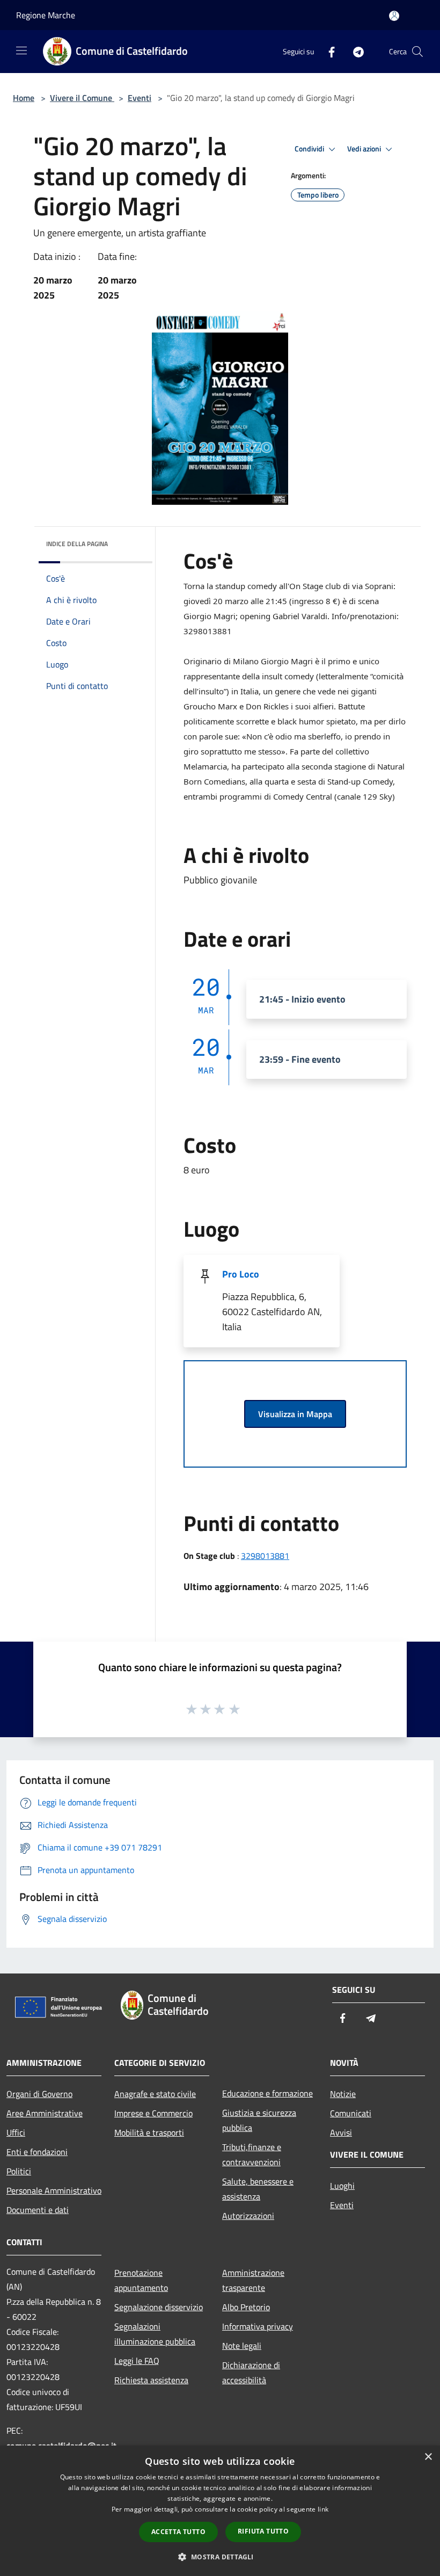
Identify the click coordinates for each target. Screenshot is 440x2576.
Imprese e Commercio (153, 2113)
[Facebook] (327, 51)
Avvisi (341, 2132)
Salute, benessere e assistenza (258, 2189)
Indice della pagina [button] (77, 544)
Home (24, 98)
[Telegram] (354, 51)
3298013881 (265, 1556)
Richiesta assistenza (151, 2380)
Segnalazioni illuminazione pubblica (155, 2334)
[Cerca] (417, 52)
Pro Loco (241, 1274)
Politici (19, 2171)
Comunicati (351, 2113)
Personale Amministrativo (54, 2190)
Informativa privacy (258, 2326)
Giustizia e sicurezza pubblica (259, 2120)
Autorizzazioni (248, 2216)
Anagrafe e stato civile (155, 2094)
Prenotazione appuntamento (141, 2280)
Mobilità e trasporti (149, 2132)
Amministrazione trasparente (253, 2280)
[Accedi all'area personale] (394, 16)
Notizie (343, 2094)
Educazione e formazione (267, 2093)
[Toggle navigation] (21, 50)
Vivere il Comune (82, 98)
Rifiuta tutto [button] (263, 2531)
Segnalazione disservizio (159, 2307)
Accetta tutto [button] (178, 2532)
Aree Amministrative (45, 2113)
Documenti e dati (38, 2210)
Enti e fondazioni (37, 2152)
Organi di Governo (39, 2094)
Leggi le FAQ (137, 2361)
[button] (220, 2557)
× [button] (428, 2457)
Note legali (242, 2346)
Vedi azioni (365, 149)
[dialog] (220, 2511)
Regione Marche (46, 15)
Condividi (310, 149)
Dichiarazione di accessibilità (251, 2372)
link (323, 2509)
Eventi (140, 98)
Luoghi (342, 2186)
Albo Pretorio (246, 2307)
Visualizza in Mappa (295, 1414)
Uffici (16, 2132)
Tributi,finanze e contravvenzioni (252, 2154)
